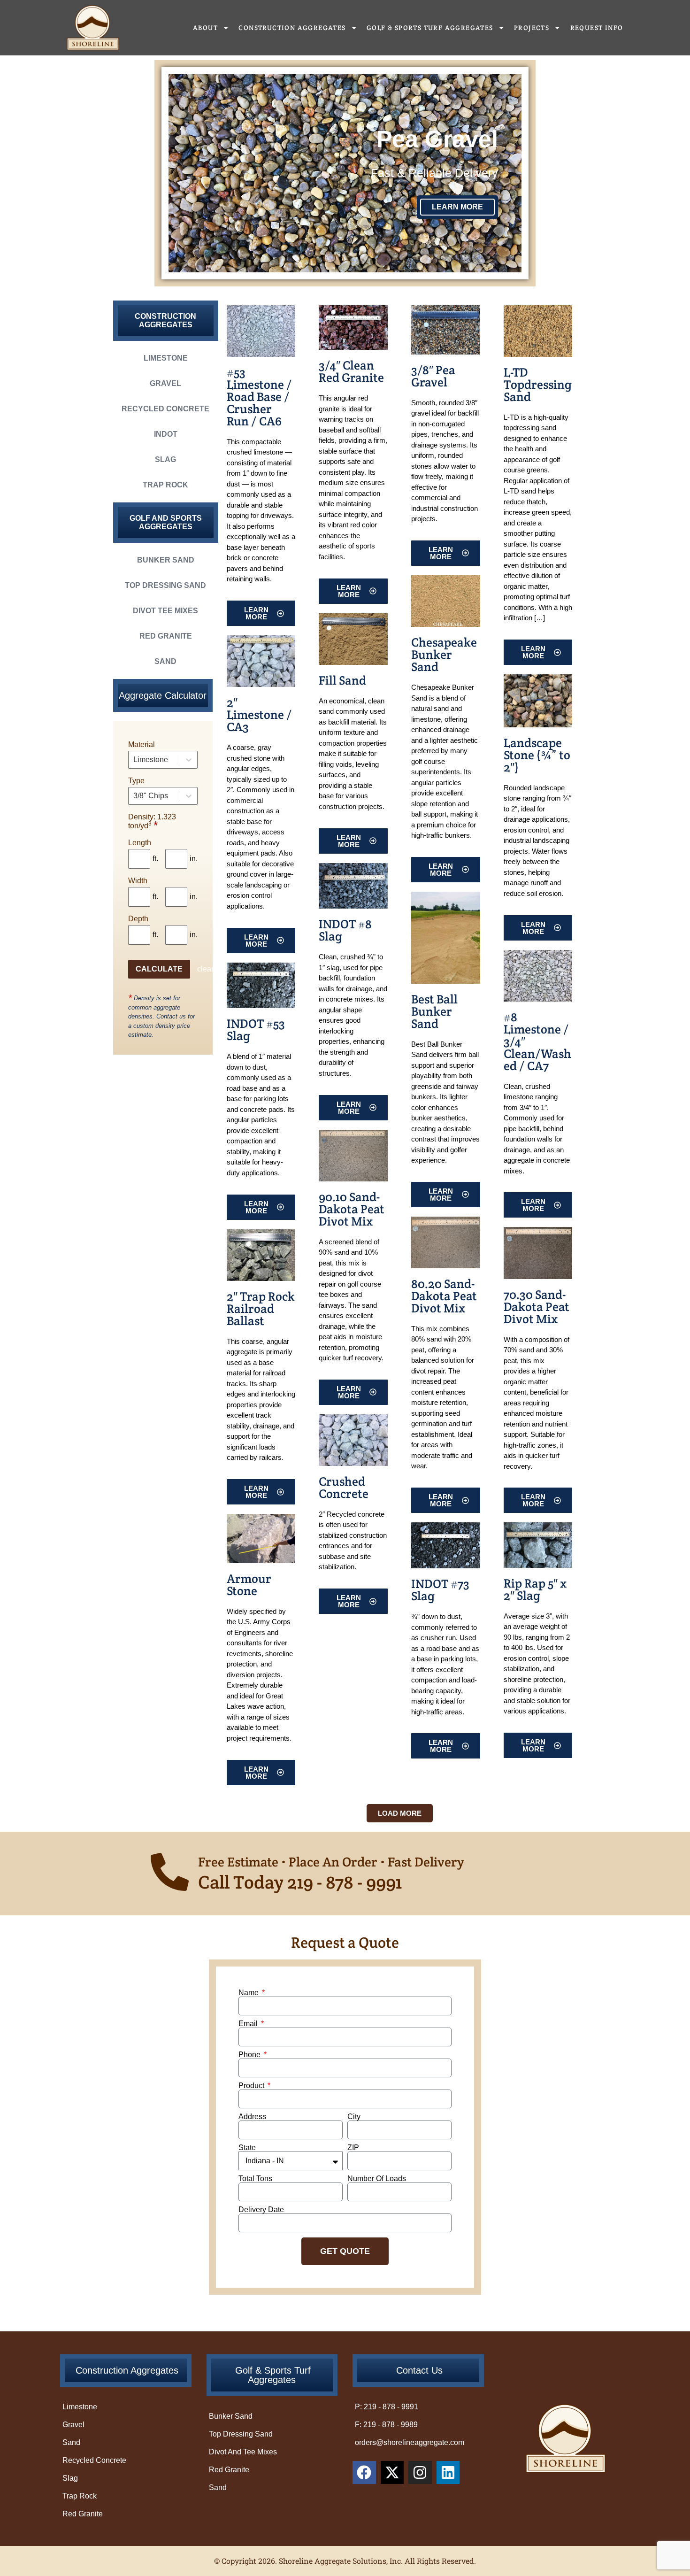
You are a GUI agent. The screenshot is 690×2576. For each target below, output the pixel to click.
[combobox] (134, 760)
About (205, 28)
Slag (165, 459)
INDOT (166, 434)
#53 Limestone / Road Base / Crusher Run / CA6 (259, 397)
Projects (532, 28)
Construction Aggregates (292, 28)
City (354, 2117)
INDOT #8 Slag (345, 930)
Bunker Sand (166, 560)
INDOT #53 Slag (256, 1030)
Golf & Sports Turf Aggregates (430, 28)
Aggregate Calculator (163, 695)
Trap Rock (165, 485)
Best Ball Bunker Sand (434, 1011)
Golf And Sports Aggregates (166, 522)
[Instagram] (420, 2473)
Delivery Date (261, 2210)
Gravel (165, 383)
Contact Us (419, 2370)
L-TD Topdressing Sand (538, 384)
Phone (250, 2055)
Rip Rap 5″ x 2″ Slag (535, 1589)
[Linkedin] (448, 2473)
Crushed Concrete (344, 1487)
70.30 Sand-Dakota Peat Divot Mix (537, 1307)
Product (252, 2086)
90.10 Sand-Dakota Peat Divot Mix (352, 1209)
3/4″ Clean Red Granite (351, 371)
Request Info (597, 28)
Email (249, 2024)
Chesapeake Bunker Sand (444, 654)
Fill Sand (342, 680)
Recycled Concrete (165, 409)
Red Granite (166, 636)
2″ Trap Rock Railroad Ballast (261, 1308)
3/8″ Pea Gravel (433, 376)
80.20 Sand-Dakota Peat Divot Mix (444, 1296)
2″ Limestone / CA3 (259, 714)
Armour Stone (249, 1585)
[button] (400, 1813)
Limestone (166, 358)
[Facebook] (364, 2473)
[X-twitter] (392, 2473)
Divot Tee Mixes (165, 611)
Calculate (159, 969)
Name (249, 1993)
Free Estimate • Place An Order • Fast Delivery (331, 1862)
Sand (165, 661)
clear (205, 969)
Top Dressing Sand (165, 585)
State (247, 2148)
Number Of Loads (377, 2179)
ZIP (353, 2148)
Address (252, 2117)
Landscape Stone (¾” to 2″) (537, 755)
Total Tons (255, 2179)
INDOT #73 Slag (440, 1590)
